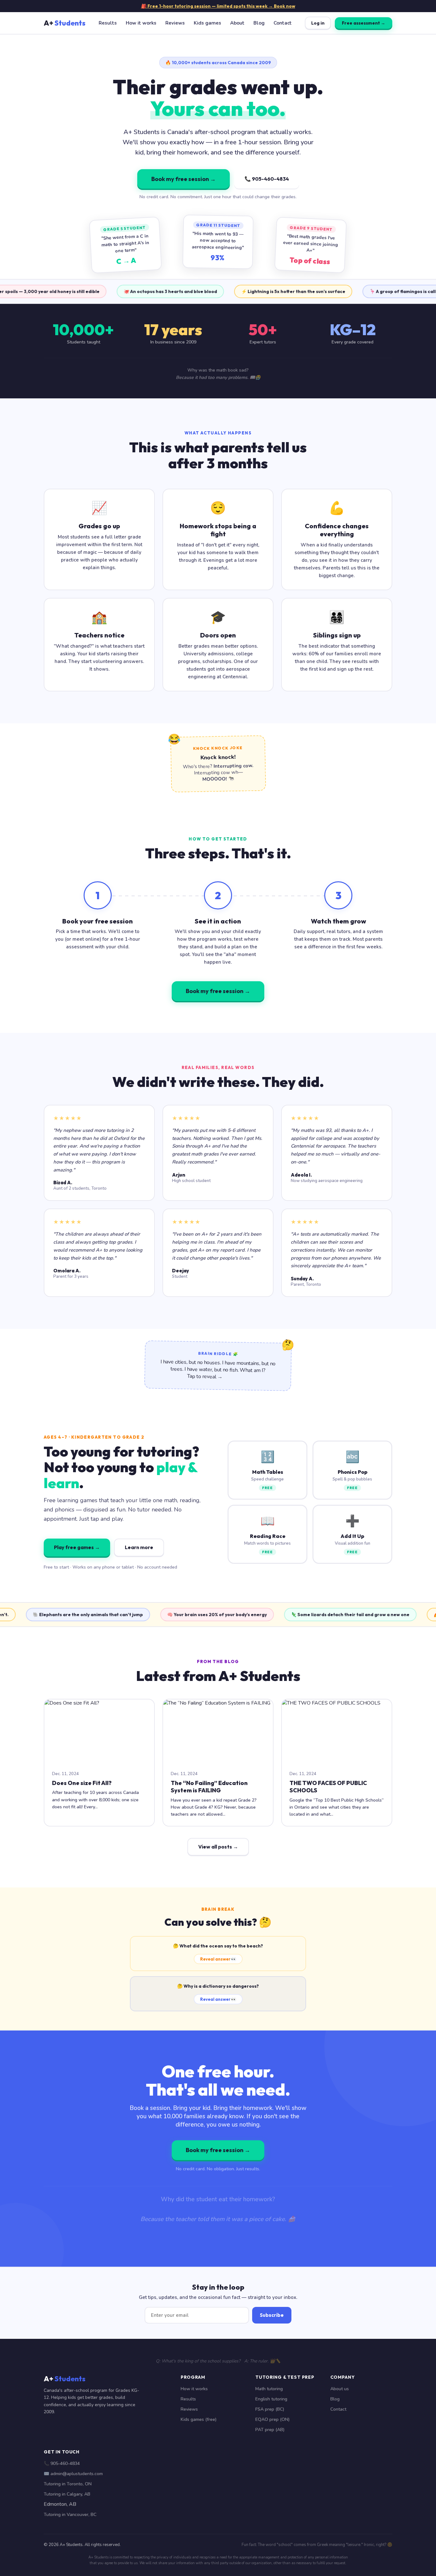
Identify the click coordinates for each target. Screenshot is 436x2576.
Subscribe (272, 2315)
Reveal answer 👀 (218, 1959)
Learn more (139, 1547)
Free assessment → (364, 23)
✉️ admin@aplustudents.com (73, 2474)
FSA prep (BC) (270, 2409)
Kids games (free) (199, 2419)
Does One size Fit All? (82, 1783)
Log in (318, 23)
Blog (259, 23)
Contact (283, 23)
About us (340, 2389)
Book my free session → (184, 179)
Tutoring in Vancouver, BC (70, 2515)
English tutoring (271, 2399)
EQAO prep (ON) (273, 2419)
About (237, 23)
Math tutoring (269, 2389)
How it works (141, 23)
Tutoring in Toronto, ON (68, 2484)
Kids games (207, 23)
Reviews (175, 23)
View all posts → (218, 1847)
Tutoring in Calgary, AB (67, 2494)
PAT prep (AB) (270, 2430)
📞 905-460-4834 (267, 179)
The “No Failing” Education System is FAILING (209, 1787)
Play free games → (77, 1547)
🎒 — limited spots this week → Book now (218, 6)
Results (108, 23)
